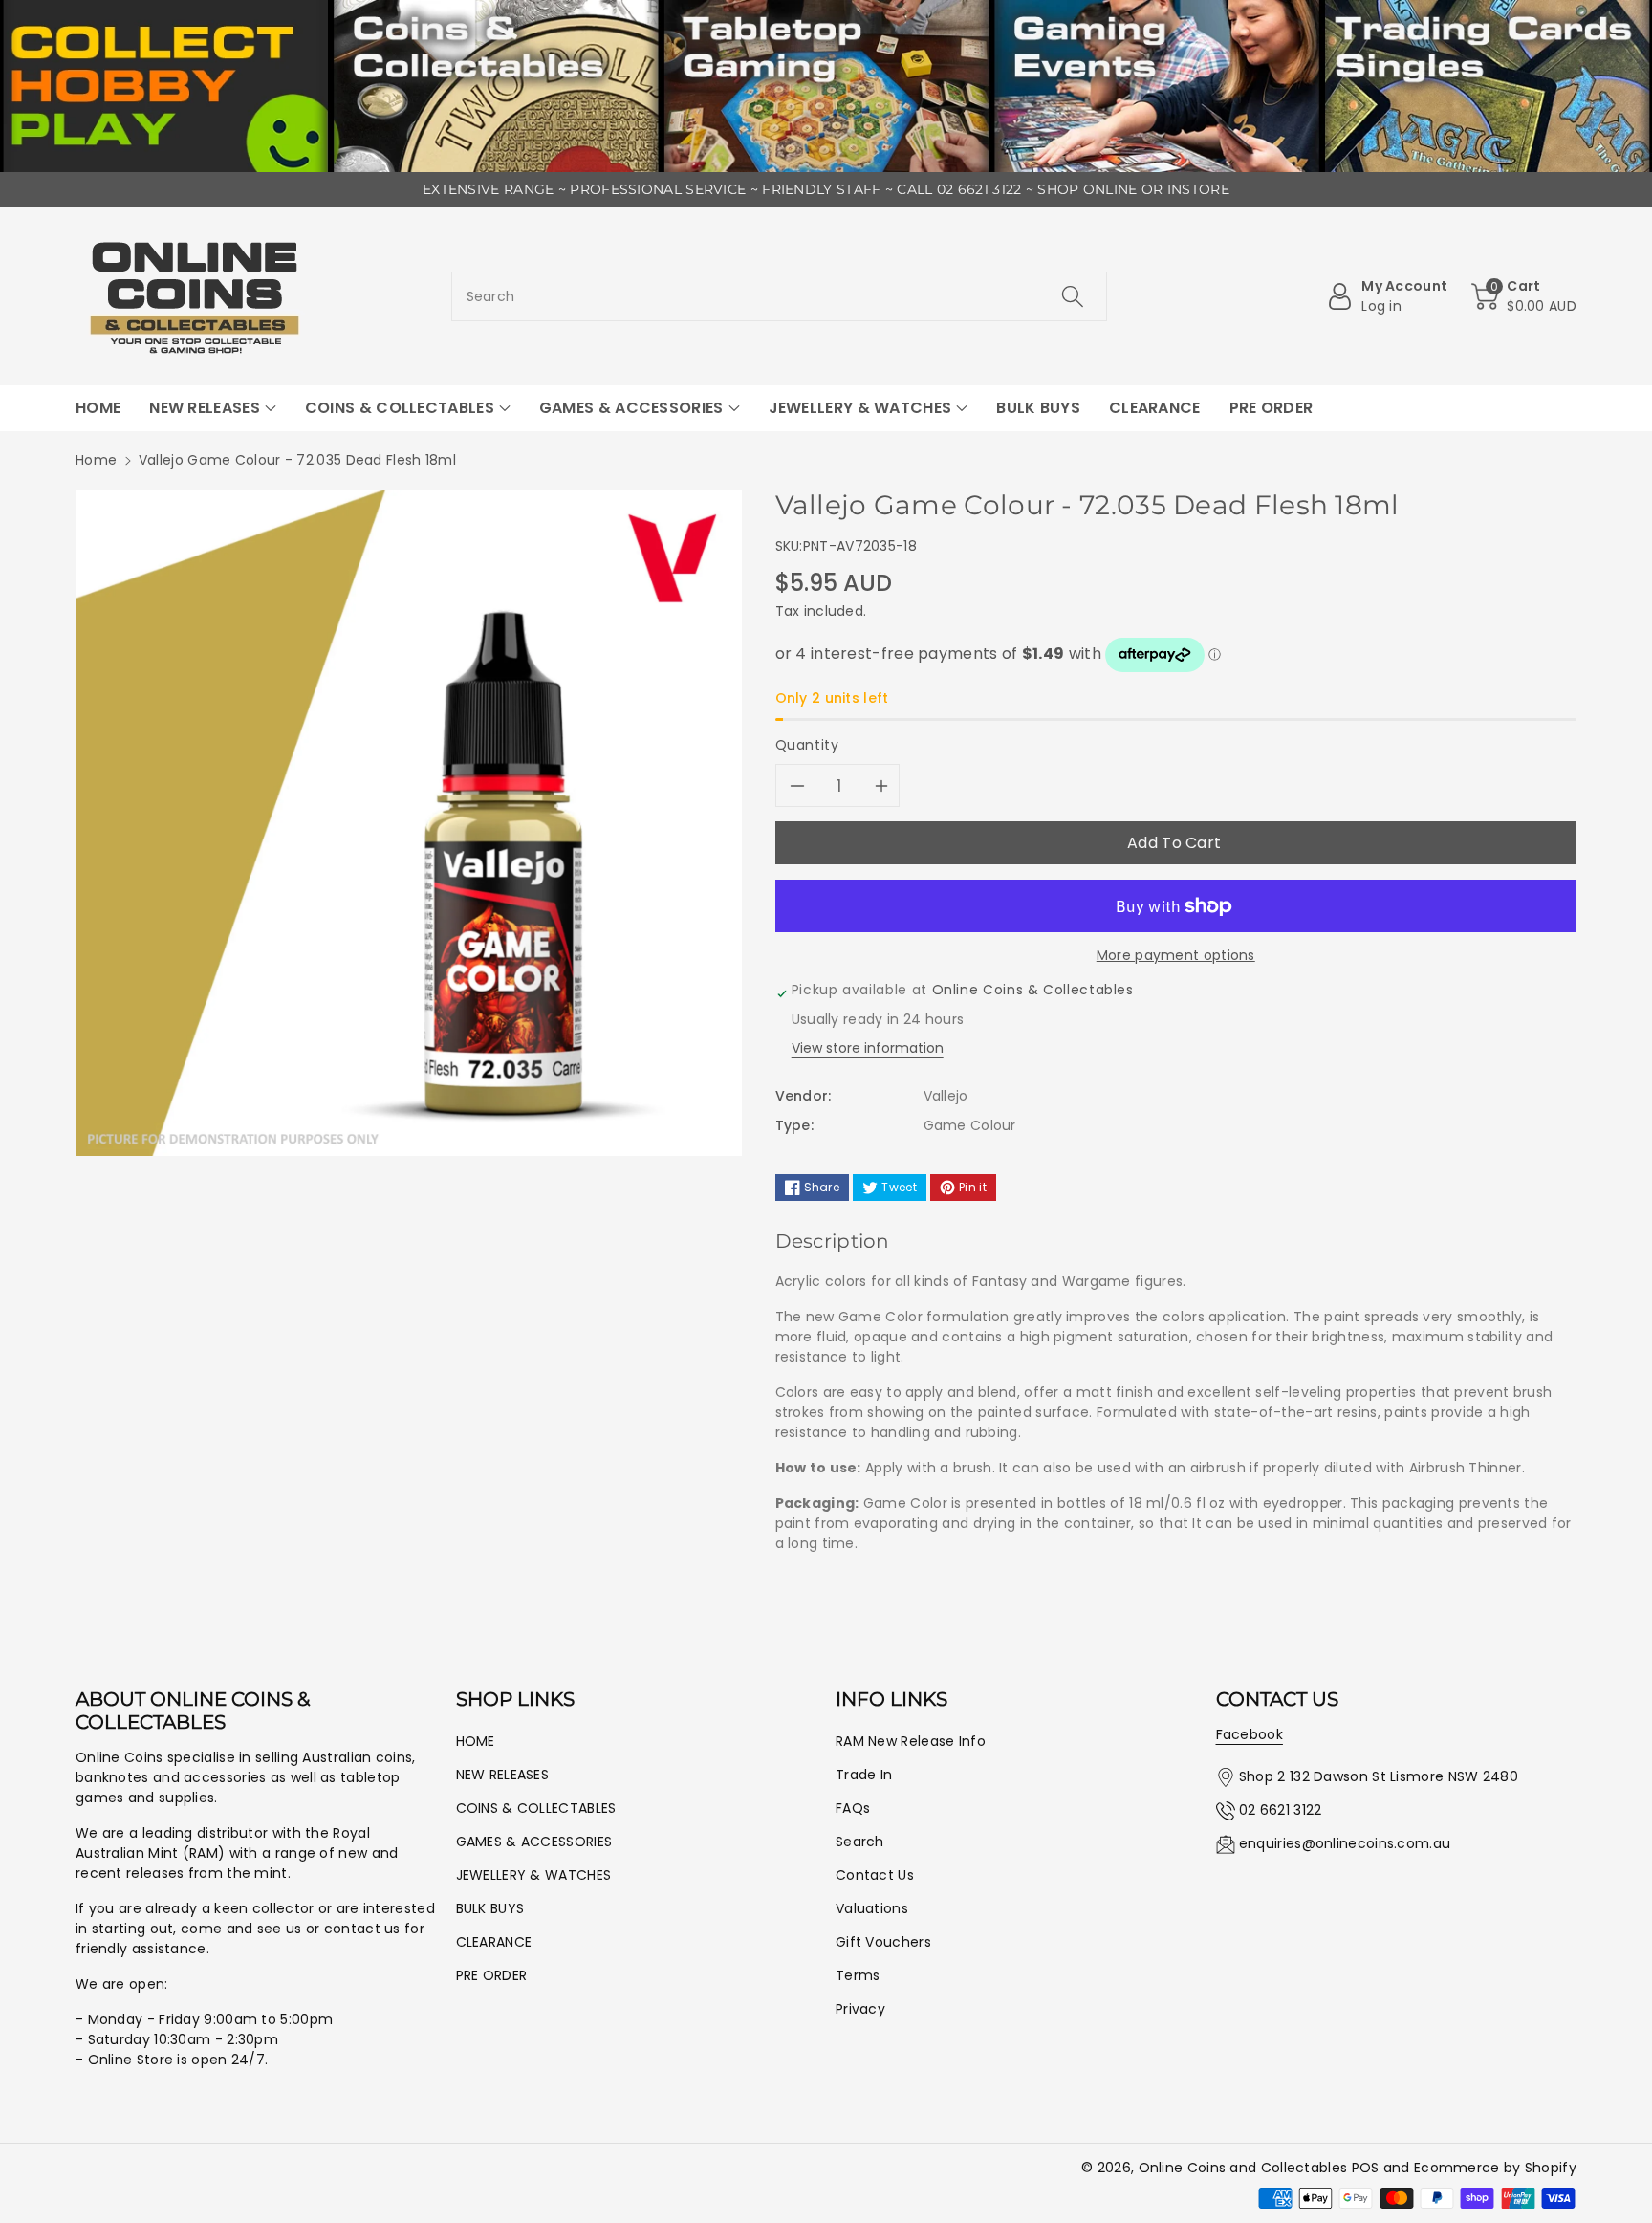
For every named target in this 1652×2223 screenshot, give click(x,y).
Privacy (860, 2009)
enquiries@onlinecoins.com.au (1345, 1843)
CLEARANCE (494, 1942)
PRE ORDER (492, 1975)
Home (96, 460)
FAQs (853, 1808)
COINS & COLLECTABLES (536, 1808)
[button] (1524, 296)
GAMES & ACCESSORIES (534, 1842)
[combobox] (780, 296)
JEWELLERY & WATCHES (534, 1875)
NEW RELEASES (503, 1775)
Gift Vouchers (883, 1942)
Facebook (1250, 1734)
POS (1366, 2168)
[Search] (1073, 296)
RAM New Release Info (911, 1741)
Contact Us (875, 1875)
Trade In (864, 1775)
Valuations (872, 1908)
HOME (476, 1741)
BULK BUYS (490, 1908)
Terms (858, 1975)
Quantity (807, 745)
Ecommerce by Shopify (1495, 2168)
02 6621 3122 (1281, 1810)
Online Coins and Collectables (1243, 2168)
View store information (868, 1048)
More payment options (1176, 955)
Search (860, 1842)
